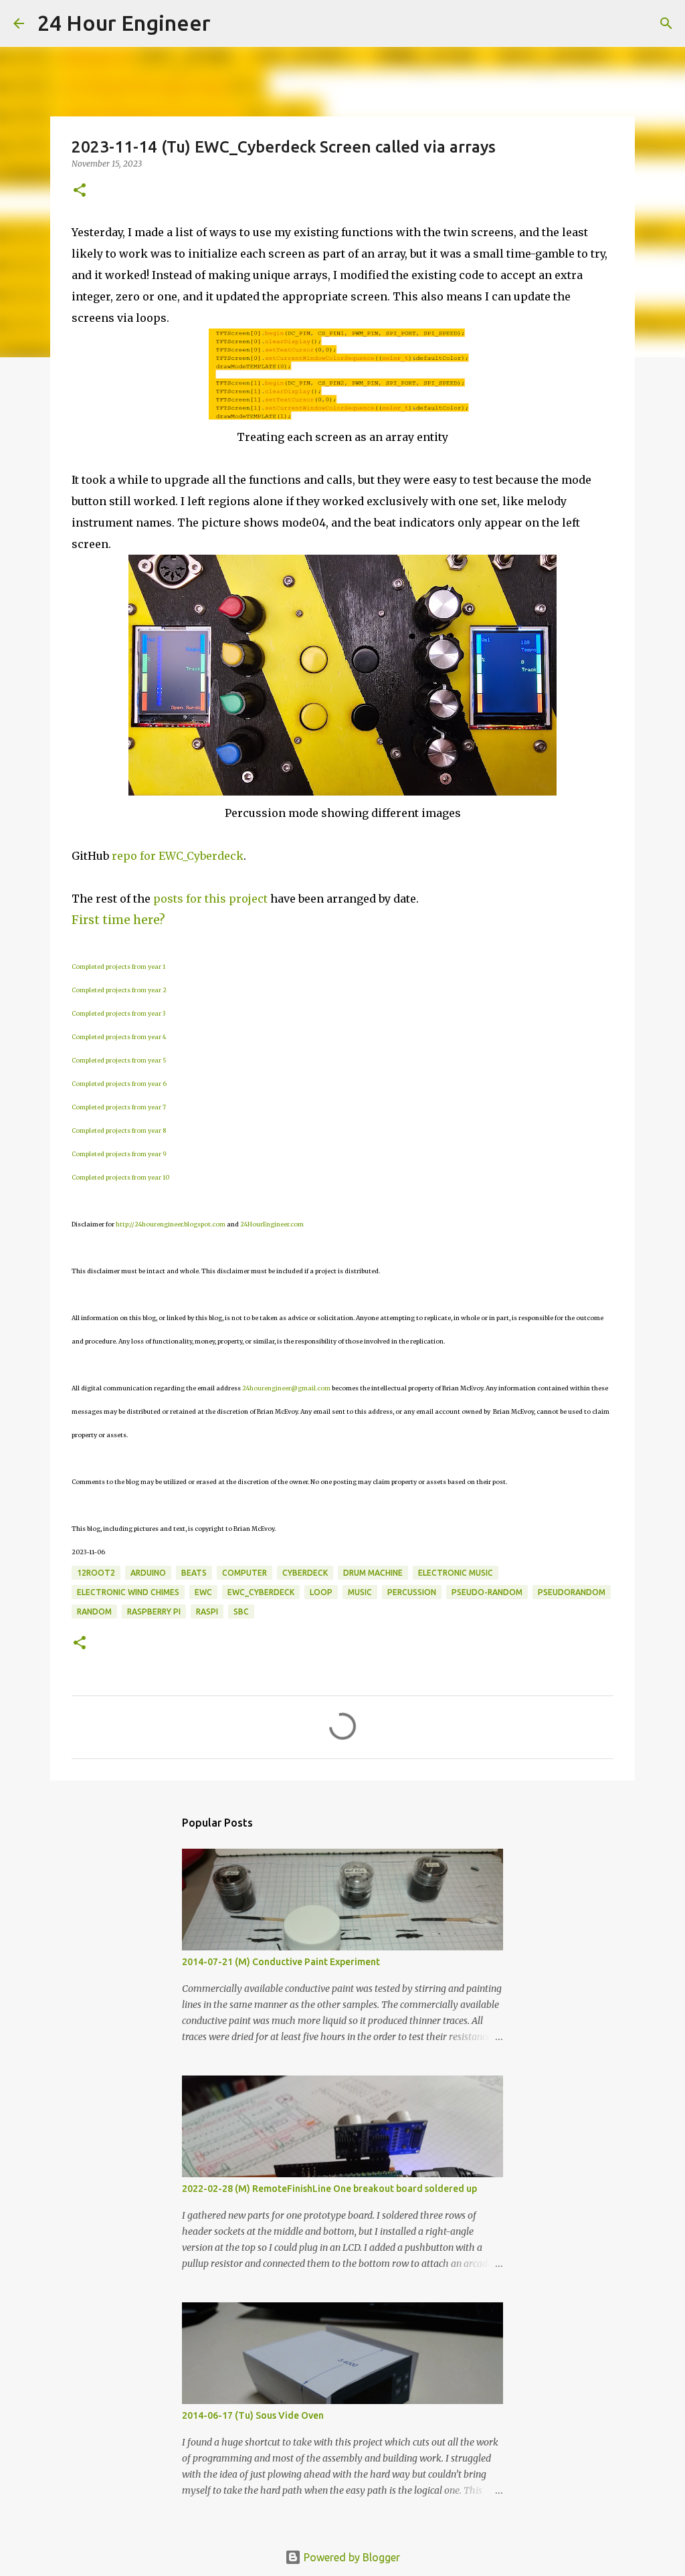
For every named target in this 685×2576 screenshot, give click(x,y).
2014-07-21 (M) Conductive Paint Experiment (281, 1962)
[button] (80, 191)
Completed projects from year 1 (118, 967)
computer (244, 1573)
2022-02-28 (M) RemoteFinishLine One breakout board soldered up (329, 2189)
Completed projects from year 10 (120, 1177)
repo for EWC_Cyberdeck (178, 856)
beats (194, 1573)
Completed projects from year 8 (119, 1130)
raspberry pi (154, 1612)
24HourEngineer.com (272, 1224)
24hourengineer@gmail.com (286, 1388)
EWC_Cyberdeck (261, 1592)
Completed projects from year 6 (119, 1084)
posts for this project (210, 899)
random (94, 1612)
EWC (203, 1592)
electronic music (456, 1573)
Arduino (148, 1573)
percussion (412, 1592)
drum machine (373, 1573)
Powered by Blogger (351, 2557)
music (360, 1592)
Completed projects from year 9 (119, 1154)
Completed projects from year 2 (119, 990)
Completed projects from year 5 (119, 1060)
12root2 (96, 1573)
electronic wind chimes (128, 1592)
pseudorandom (572, 1592)
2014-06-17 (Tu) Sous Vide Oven (253, 2415)
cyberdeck (305, 1573)
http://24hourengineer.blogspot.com (171, 1224)
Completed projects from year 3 (118, 1013)
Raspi (207, 1612)
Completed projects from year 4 (119, 1037)
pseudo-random (487, 1592)
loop (321, 1592)
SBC (241, 1612)
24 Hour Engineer (124, 23)
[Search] (229, 23)
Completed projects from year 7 (119, 1107)
